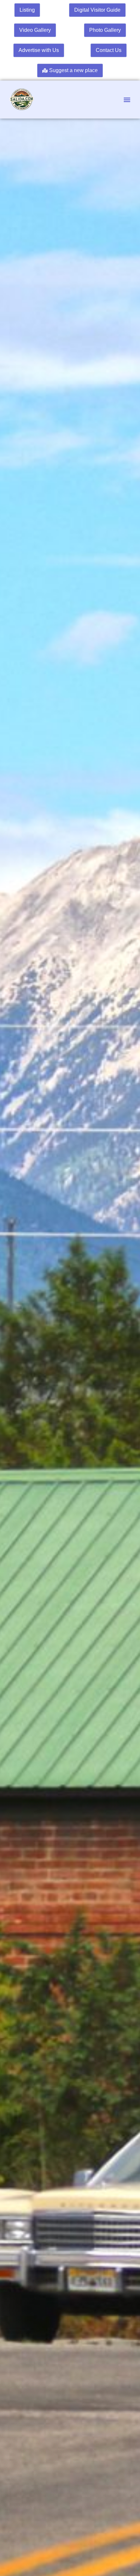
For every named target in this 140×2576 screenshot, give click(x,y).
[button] (127, 100)
